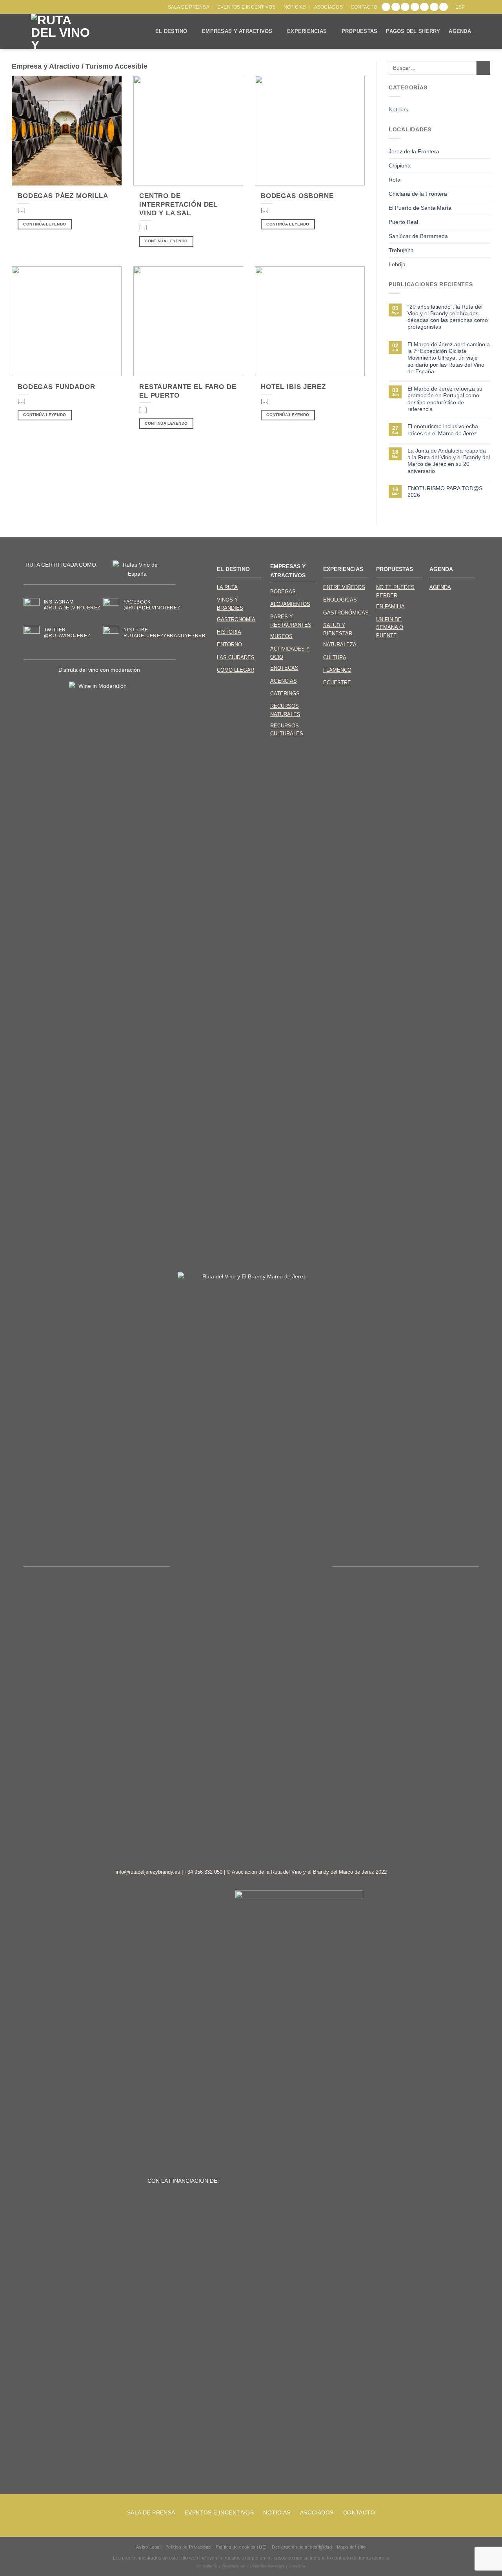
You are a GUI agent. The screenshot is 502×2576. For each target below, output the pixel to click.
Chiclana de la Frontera (418, 194)
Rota (395, 180)
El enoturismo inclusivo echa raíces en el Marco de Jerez (443, 430)
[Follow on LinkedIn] (434, 7)
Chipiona (400, 165)
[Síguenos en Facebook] (386, 7)
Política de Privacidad (188, 2547)
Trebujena (401, 250)
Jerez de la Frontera (414, 151)
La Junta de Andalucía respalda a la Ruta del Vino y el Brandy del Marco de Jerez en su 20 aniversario (449, 461)
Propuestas (360, 31)
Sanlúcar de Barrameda (418, 236)
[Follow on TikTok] (405, 7)
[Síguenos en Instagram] (396, 7)
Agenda (460, 31)
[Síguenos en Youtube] (444, 7)
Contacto (364, 7)
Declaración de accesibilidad (302, 2547)
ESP (460, 7)
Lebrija (397, 264)
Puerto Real (403, 222)
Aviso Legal (148, 2547)
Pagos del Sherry (413, 31)
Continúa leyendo (45, 224)
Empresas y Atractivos (237, 31)
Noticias (295, 7)
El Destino (171, 31)
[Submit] (483, 68)
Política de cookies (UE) (241, 2547)
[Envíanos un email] (424, 7)
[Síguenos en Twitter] (415, 7)
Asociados (328, 7)
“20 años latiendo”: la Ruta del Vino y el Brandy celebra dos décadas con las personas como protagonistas (448, 317)
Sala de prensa (189, 7)
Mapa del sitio (351, 2547)
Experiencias (307, 31)
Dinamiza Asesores (267, 2566)
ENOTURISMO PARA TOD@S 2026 (445, 492)
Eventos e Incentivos (246, 7)
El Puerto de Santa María (420, 208)
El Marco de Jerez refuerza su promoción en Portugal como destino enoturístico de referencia (445, 399)
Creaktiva (297, 2566)
